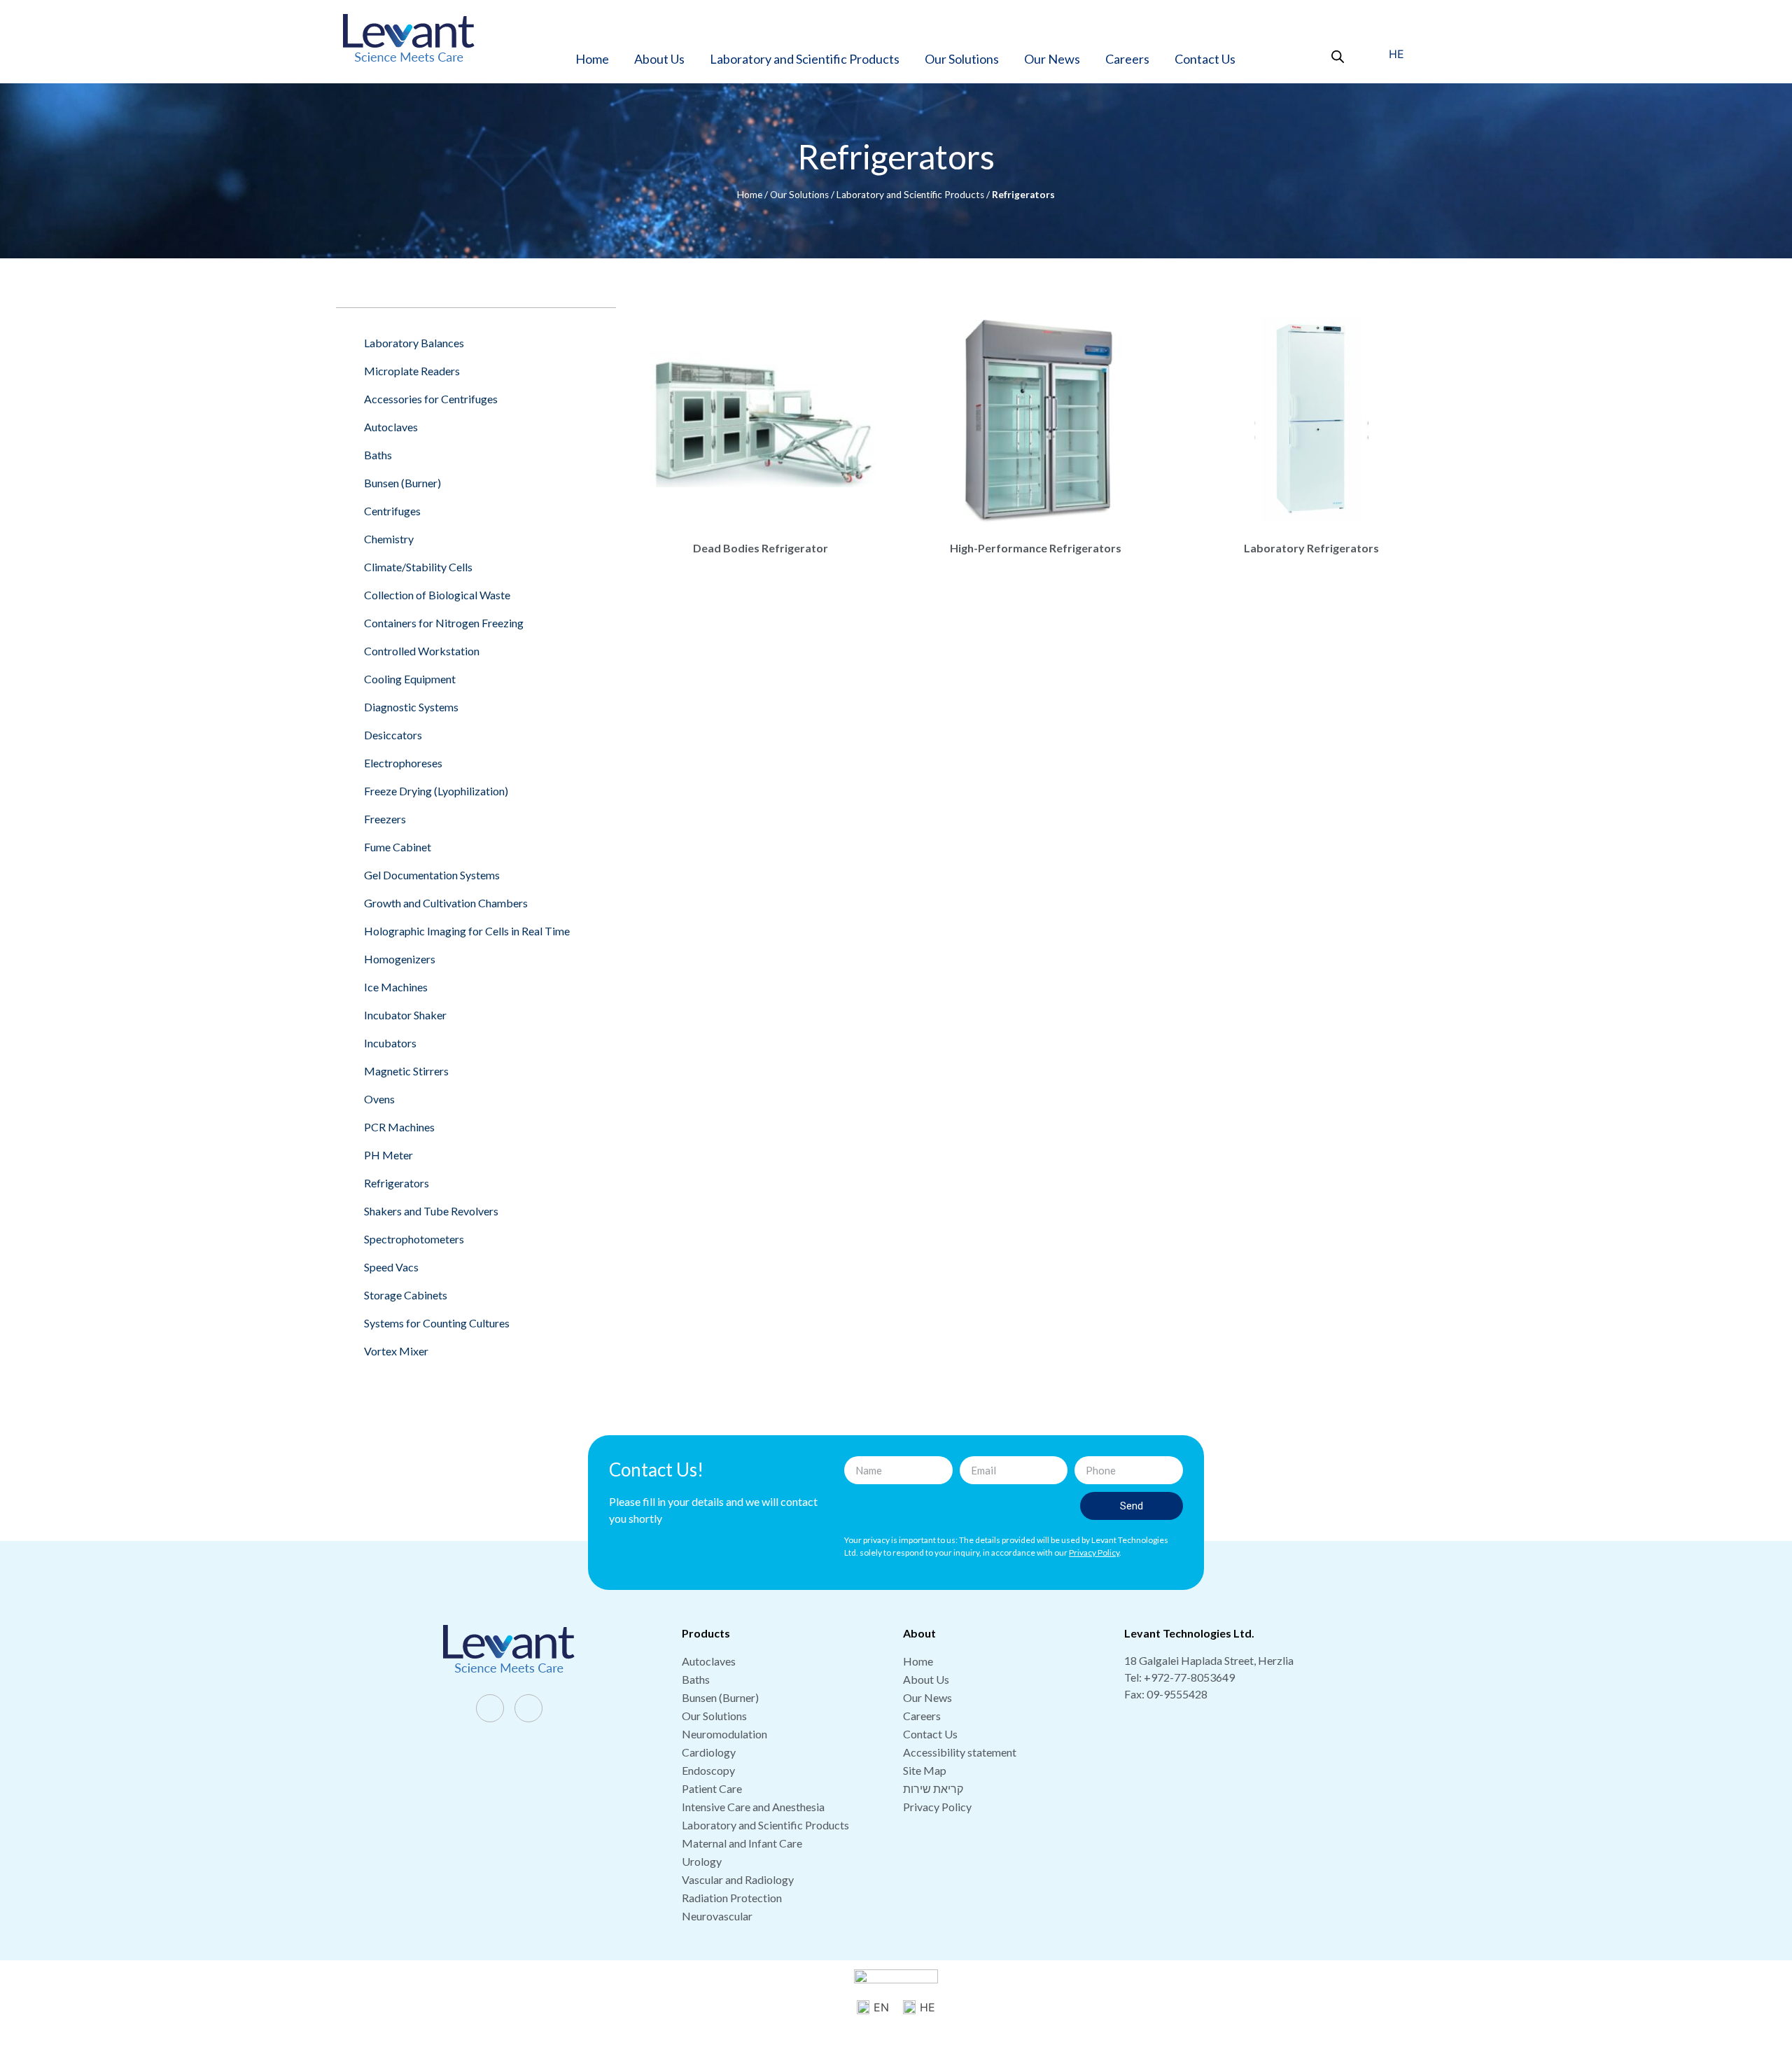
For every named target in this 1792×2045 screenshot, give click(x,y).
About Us (659, 59)
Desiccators (393, 735)
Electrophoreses (403, 763)
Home (592, 59)
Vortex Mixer (396, 1351)
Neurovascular (717, 1916)
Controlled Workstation (422, 651)
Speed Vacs (391, 1267)
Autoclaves (391, 427)
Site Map (925, 1770)
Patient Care (712, 1788)
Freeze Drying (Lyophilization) (436, 791)
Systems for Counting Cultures (437, 1323)
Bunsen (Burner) (402, 483)
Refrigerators (397, 1183)
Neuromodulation (724, 1734)
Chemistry (389, 539)
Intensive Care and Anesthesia (753, 1807)
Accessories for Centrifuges (431, 399)
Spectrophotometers (414, 1239)
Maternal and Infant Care (742, 1843)
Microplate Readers (412, 371)
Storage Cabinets (406, 1295)
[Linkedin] (528, 1708)
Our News (1052, 59)
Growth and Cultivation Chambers (446, 903)
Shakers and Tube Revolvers (431, 1211)
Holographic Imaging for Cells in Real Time (467, 931)
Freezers (385, 819)
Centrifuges (392, 511)
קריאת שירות (933, 1788)
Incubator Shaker (405, 1015)
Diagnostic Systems (411, 707)
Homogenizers (400, 959)
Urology (702, 1861)
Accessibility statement (960, 1752)
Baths (378, 455)
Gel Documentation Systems (432, 875)
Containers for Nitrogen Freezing (444, 623)
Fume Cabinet (398, 847)
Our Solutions (962, 59)
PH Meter (388, 1155)
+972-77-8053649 (1189, 1677)
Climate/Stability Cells (418, 567)
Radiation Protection (732, 1898)
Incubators (390, 1043)
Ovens (379, 1099)
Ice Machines (396, 987)
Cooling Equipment (410, 679)
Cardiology (709, 1752)
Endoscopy (708, 1770)
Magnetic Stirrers (406, 1071)
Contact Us (1205, 59)
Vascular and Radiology (738, 1879)
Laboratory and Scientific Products (805, 59)
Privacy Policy (937, 1807)
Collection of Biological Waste (437, 595)
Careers (1127, 59)
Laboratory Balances (414, 343)
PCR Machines (399, 1127)
